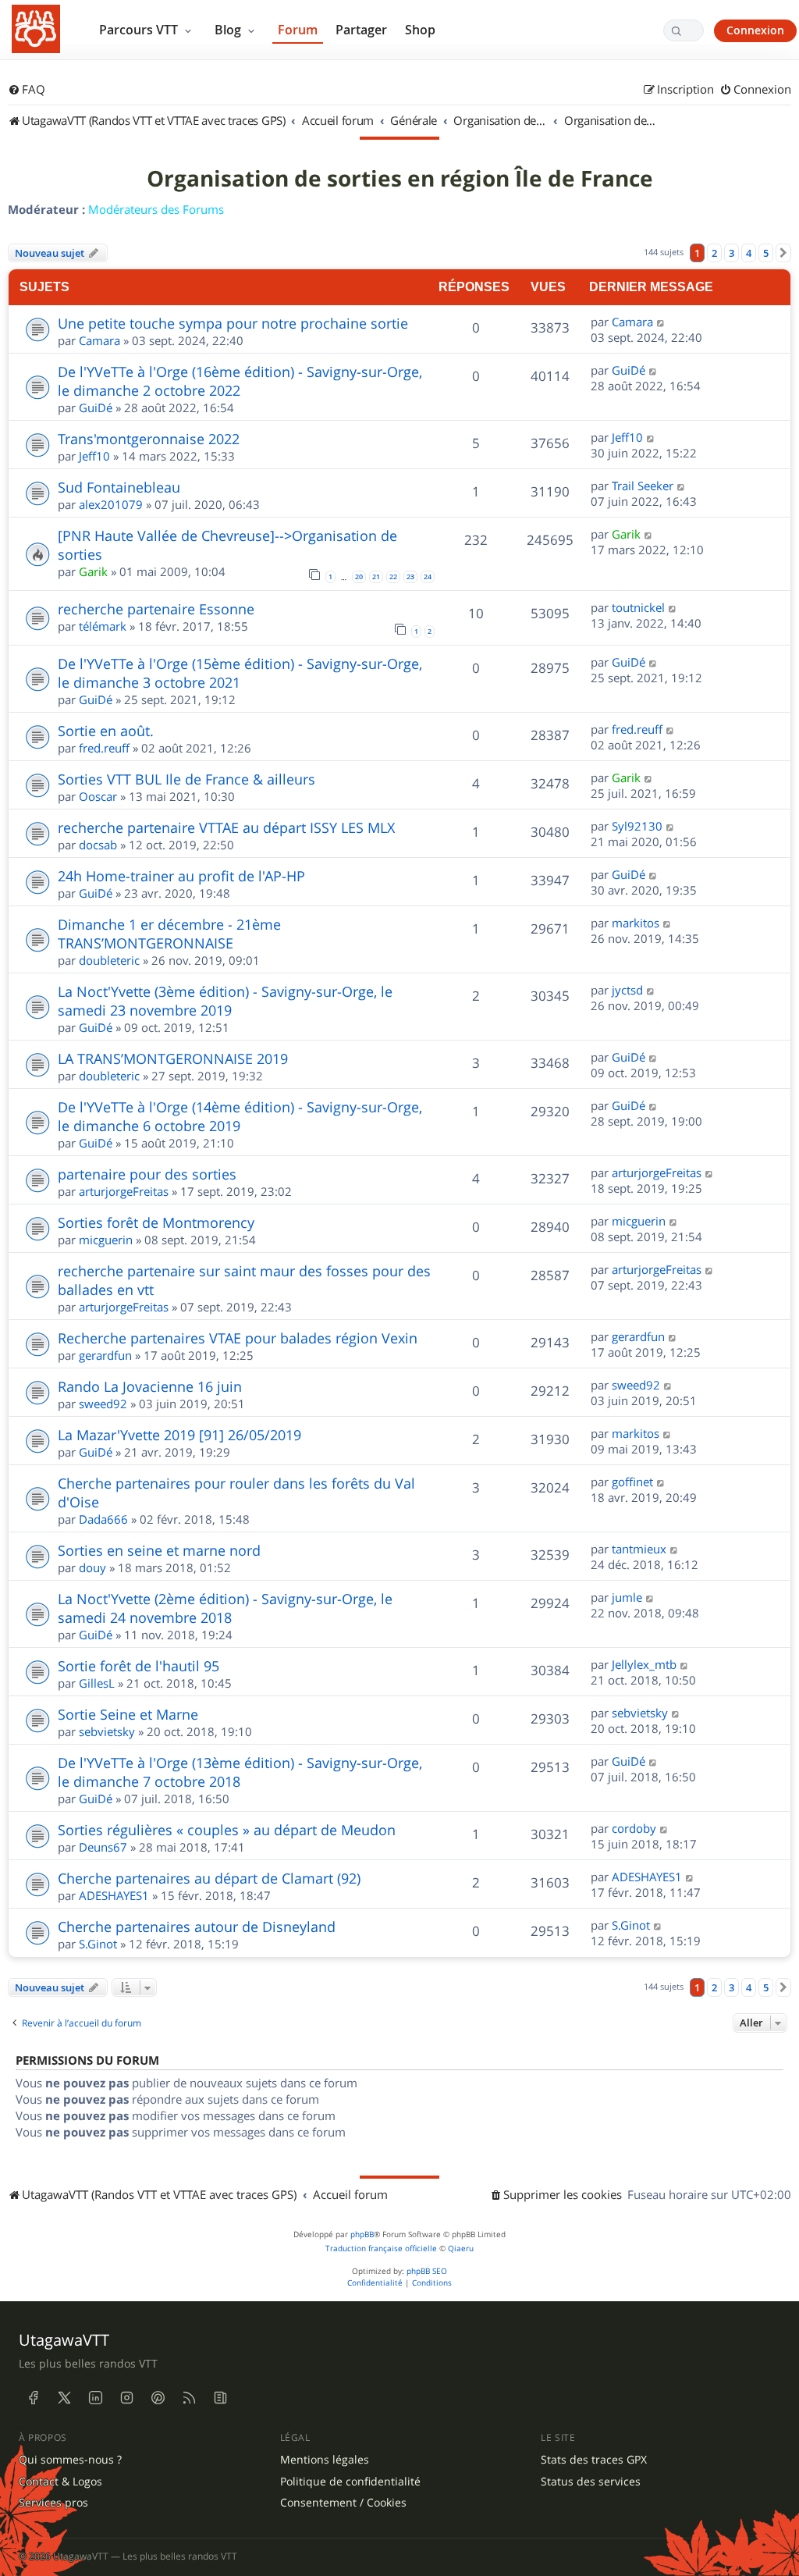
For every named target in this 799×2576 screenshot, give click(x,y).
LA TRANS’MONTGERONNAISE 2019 (173, 1059)
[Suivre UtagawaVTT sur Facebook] (33, 2398)
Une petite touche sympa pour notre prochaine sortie (233, 323)
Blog (229, 30)
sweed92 (103, 1404)
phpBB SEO (427, 2271)
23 (410, 577)
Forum (298, 30)
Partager (361, 30)
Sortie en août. (106, 731)
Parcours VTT (140, 30)
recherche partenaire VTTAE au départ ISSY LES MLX (226, 827)
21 (376, 577)
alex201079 (111, 504)
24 (428, 577)
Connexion (755, 30)
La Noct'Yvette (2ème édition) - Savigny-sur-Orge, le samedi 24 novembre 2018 (225, 1608)
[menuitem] (27, 90)
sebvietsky (107, 1731)
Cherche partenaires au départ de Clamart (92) (209, 1878)
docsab (98, 845)
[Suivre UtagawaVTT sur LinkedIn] (95, 2398)
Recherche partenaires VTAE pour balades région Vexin (238, 1338)
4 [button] (749, 253)
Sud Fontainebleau (119, 487)
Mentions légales (325, 2460)
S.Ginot (98, 1944)
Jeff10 (94, 456)
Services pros (53, 2503)
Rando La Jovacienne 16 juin (150, 1386)
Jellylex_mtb (644, 1664)
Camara (99, 340)
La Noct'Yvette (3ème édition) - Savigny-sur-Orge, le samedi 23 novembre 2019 (225, 1001)
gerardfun (105, 1355)
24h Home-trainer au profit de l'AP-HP (181, 876)
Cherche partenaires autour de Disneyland (197, 1927)
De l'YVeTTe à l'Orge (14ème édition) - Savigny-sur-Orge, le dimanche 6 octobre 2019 (240, 1116)
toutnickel (638, 607)
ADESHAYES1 (114, 1895)
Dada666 (103, 1519)
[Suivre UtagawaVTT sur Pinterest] (158, 2398)
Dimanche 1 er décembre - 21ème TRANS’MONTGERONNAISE (169, 934)
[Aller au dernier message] (661, 322)
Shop (420, 30)
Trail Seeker (643, 486)
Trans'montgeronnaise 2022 (149, 439)
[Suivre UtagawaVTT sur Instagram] (126, 2398)
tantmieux (639, 1549)
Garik (93, 571)
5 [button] (766, 253)
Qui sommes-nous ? (70, 2460)
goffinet (632, 1482)
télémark (103, 626)
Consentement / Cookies (343, 2503)
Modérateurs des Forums (156, 209)
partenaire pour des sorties (147, 1174)
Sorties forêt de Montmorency (156, 1222)
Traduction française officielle (381, 2249)
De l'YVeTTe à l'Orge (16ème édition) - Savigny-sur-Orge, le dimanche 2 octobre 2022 (240, 381)
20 (359, 577)
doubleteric (109, 960)
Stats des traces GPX (594, 2460)
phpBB (362, 2234)
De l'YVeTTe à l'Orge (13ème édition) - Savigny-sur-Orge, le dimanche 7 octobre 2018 (240, 1772)
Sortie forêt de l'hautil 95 (138, 1666)
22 (393, 577)
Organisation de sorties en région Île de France (400, 179)
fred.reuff (104, 748)
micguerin (106, 1240)
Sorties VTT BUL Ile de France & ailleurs (186, 779)
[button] (783, 253)
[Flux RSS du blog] (220, 2398)
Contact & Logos (60, 2482)
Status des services (591, 2482)
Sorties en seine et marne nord (159, 1550)
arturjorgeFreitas (124, 1191)
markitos (636, 923)
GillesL (97, 1683)
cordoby (634, 1828)
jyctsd (627, 990)
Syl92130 (637, 826)
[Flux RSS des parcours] (189, 2398)
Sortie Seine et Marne (128, 1714)
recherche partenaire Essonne (156, 609)
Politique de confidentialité (350, 2482)
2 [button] (714, 253)
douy (92, 1567)
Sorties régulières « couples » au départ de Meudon (227, 1830)
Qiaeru (461, 2249)
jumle (627, 1597)
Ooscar (98, 796)
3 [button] (732, 253)
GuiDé (96, 407)
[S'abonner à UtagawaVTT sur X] (64, 2398)
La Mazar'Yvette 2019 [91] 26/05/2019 (179, 1435)
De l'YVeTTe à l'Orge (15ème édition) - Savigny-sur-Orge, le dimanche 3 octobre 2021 (240, 673)
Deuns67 (103, 1847)
